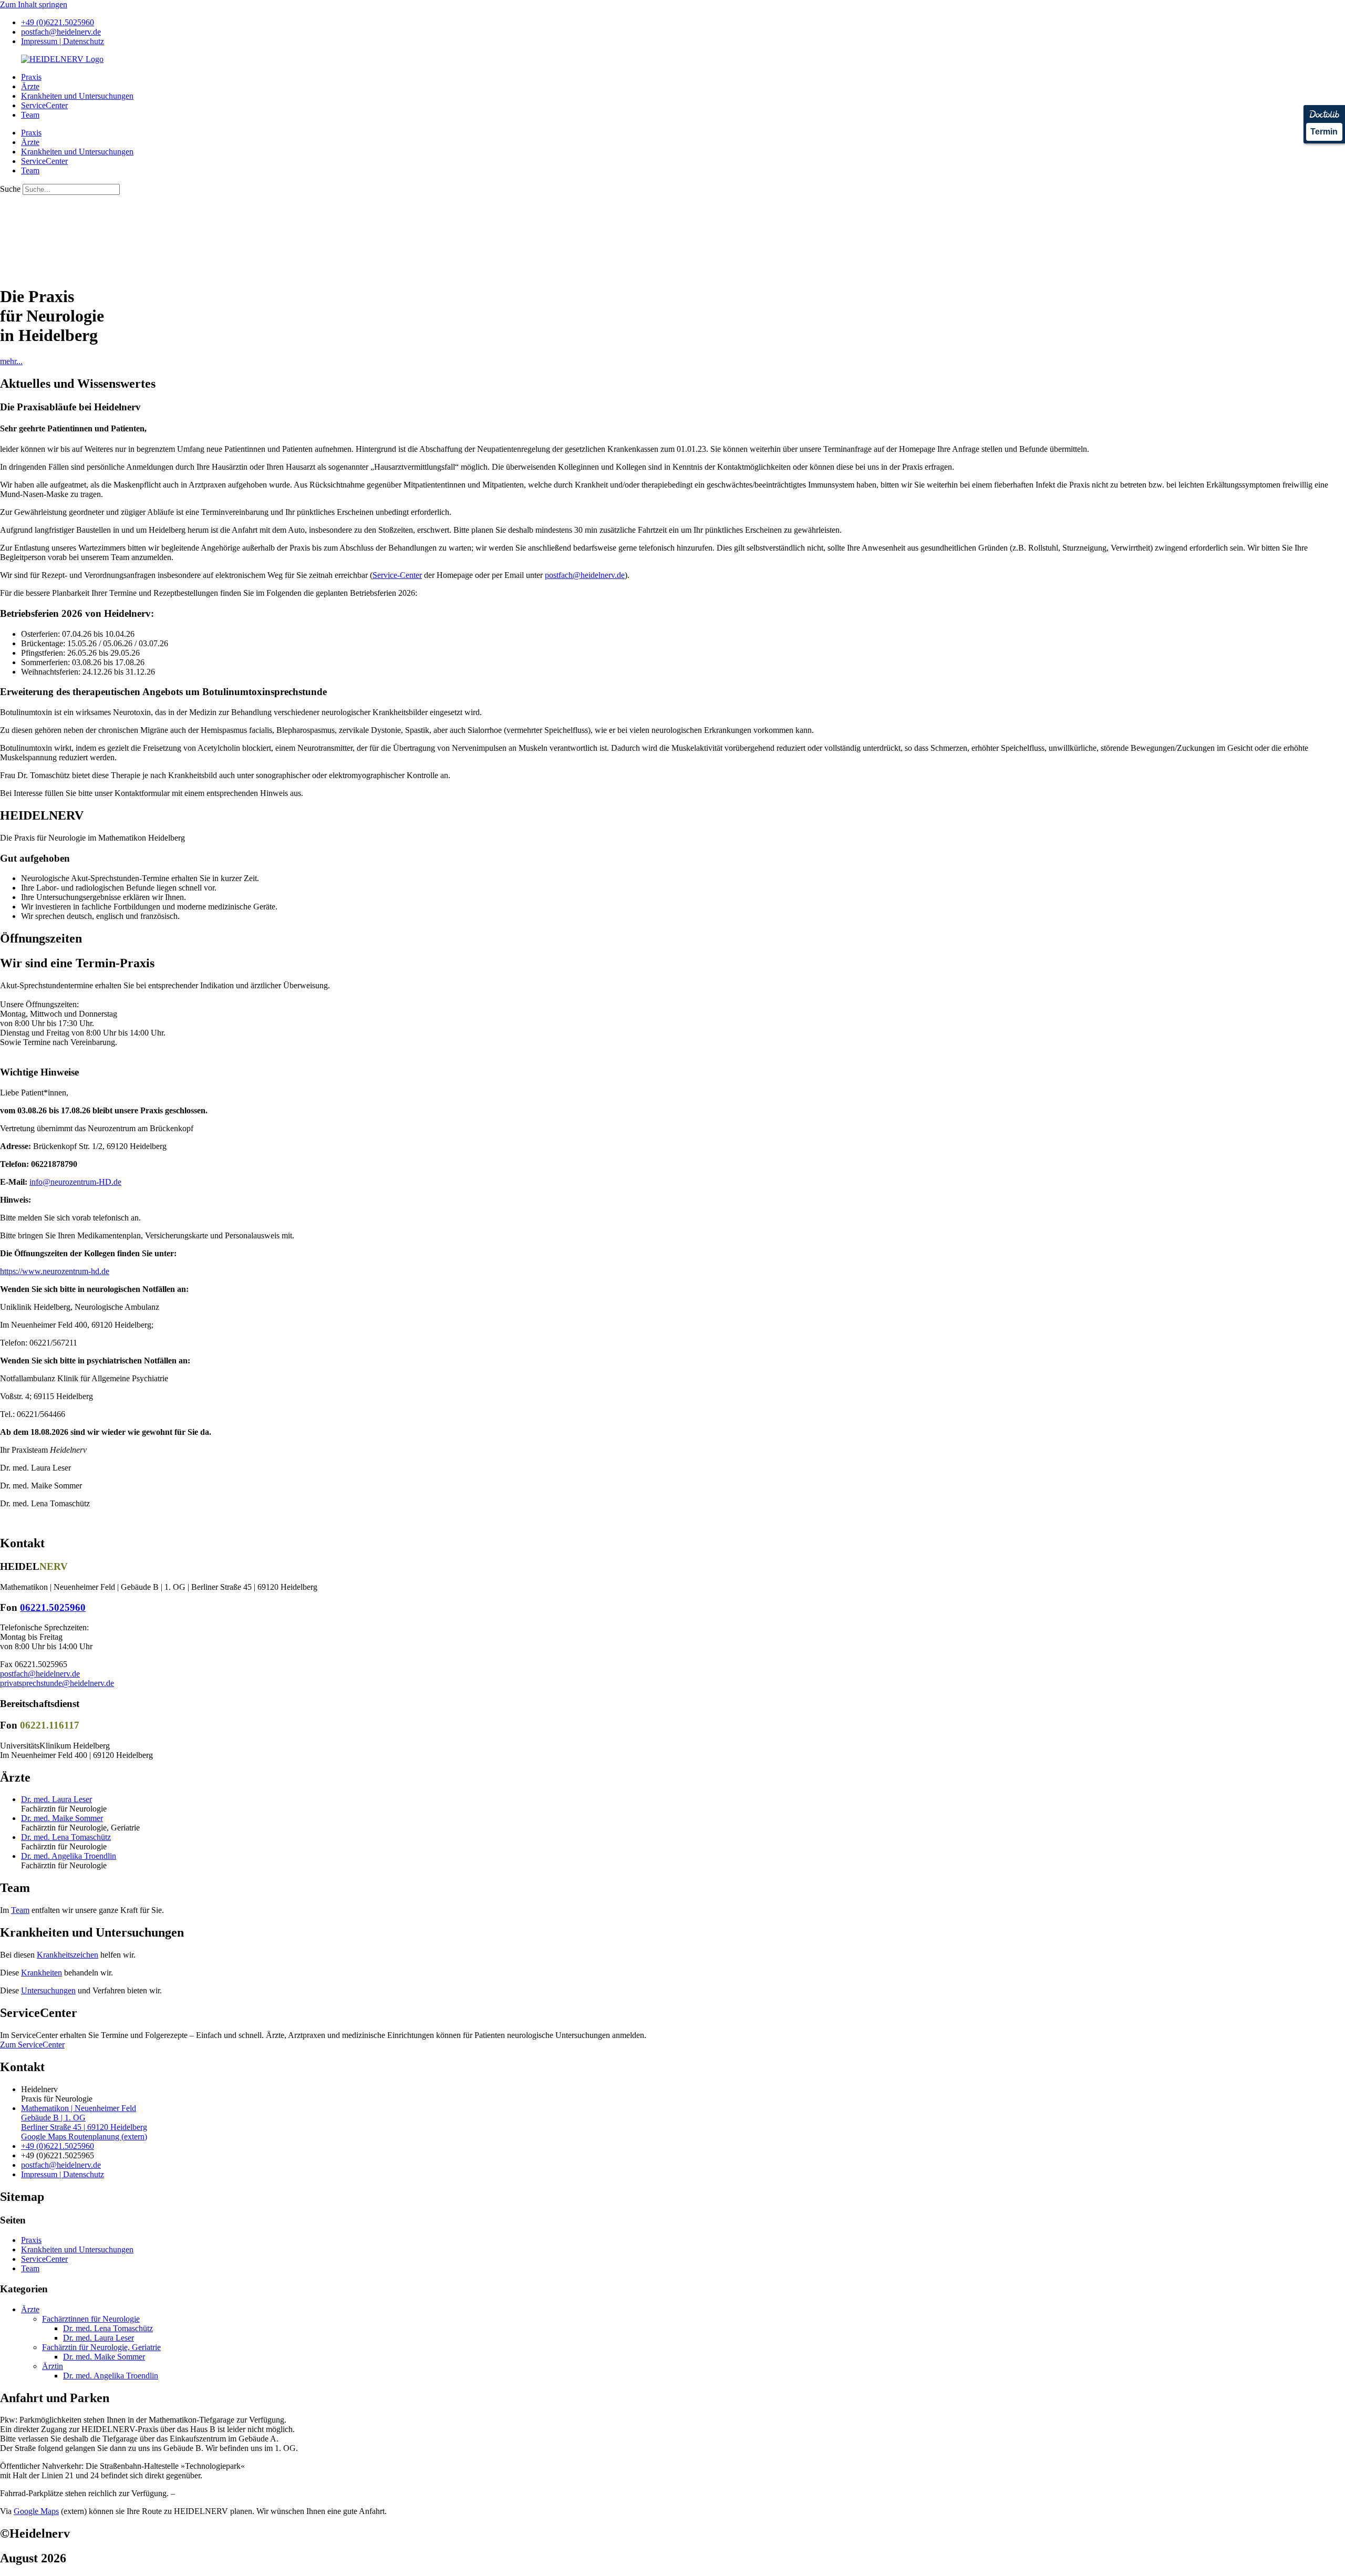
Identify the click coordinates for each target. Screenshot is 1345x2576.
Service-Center (397, 575)
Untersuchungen (48, 1990)
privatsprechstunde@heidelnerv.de (57, 1683)
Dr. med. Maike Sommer (62, 1818)
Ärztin (53, 2366)
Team (30, 115)
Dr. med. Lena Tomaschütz (66, 1837)
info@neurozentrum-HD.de (75, 1182)
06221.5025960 (53, 1607)
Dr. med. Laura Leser (56, 1799)
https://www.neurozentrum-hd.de (55, 1271)
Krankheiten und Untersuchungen (77, 96)
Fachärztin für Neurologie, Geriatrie (101, 2347)
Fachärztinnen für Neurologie (91, 2319)
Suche (10, 189)
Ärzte (30, 86)
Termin (1324, 132)
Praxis (31, 77)
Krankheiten (42, 1973)
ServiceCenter (44, 105)
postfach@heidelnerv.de (585, 575)
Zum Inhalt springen (34, 4)
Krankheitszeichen (68, 1955)
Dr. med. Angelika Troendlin (69, 1856)
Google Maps (36, 2511)
